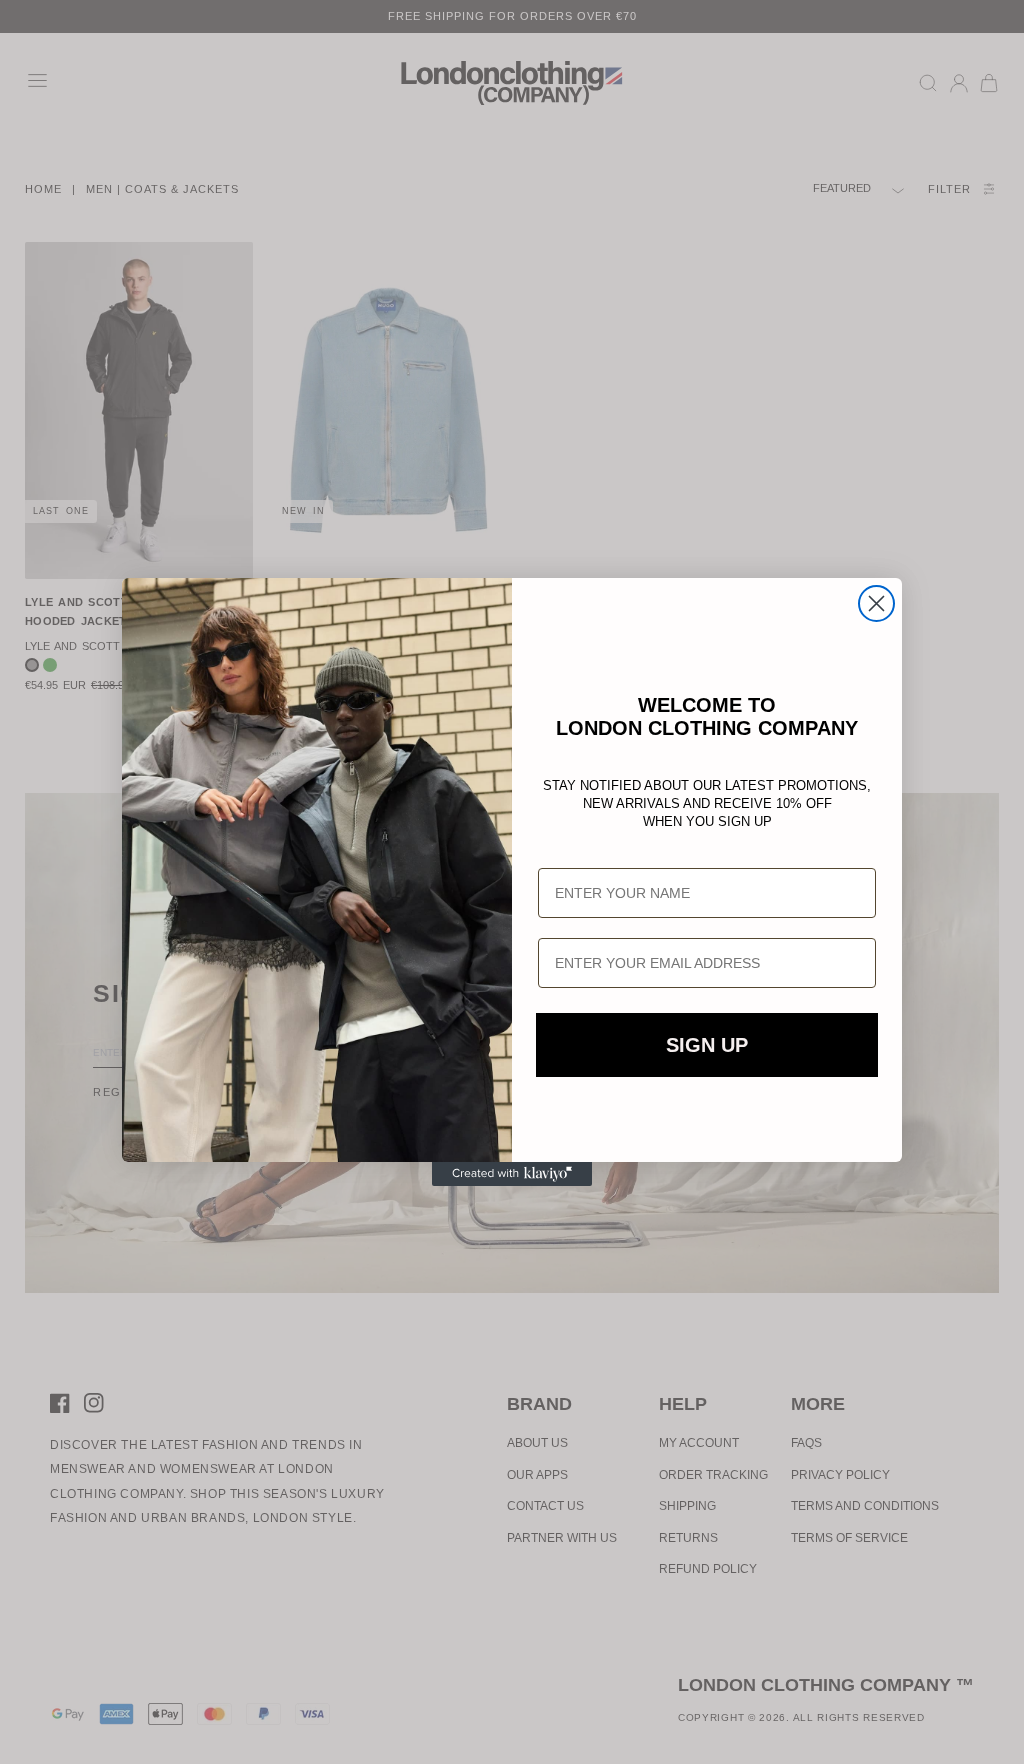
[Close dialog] (876, 603)
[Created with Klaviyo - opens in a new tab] (512, 1174)
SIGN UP (707, 1045)
